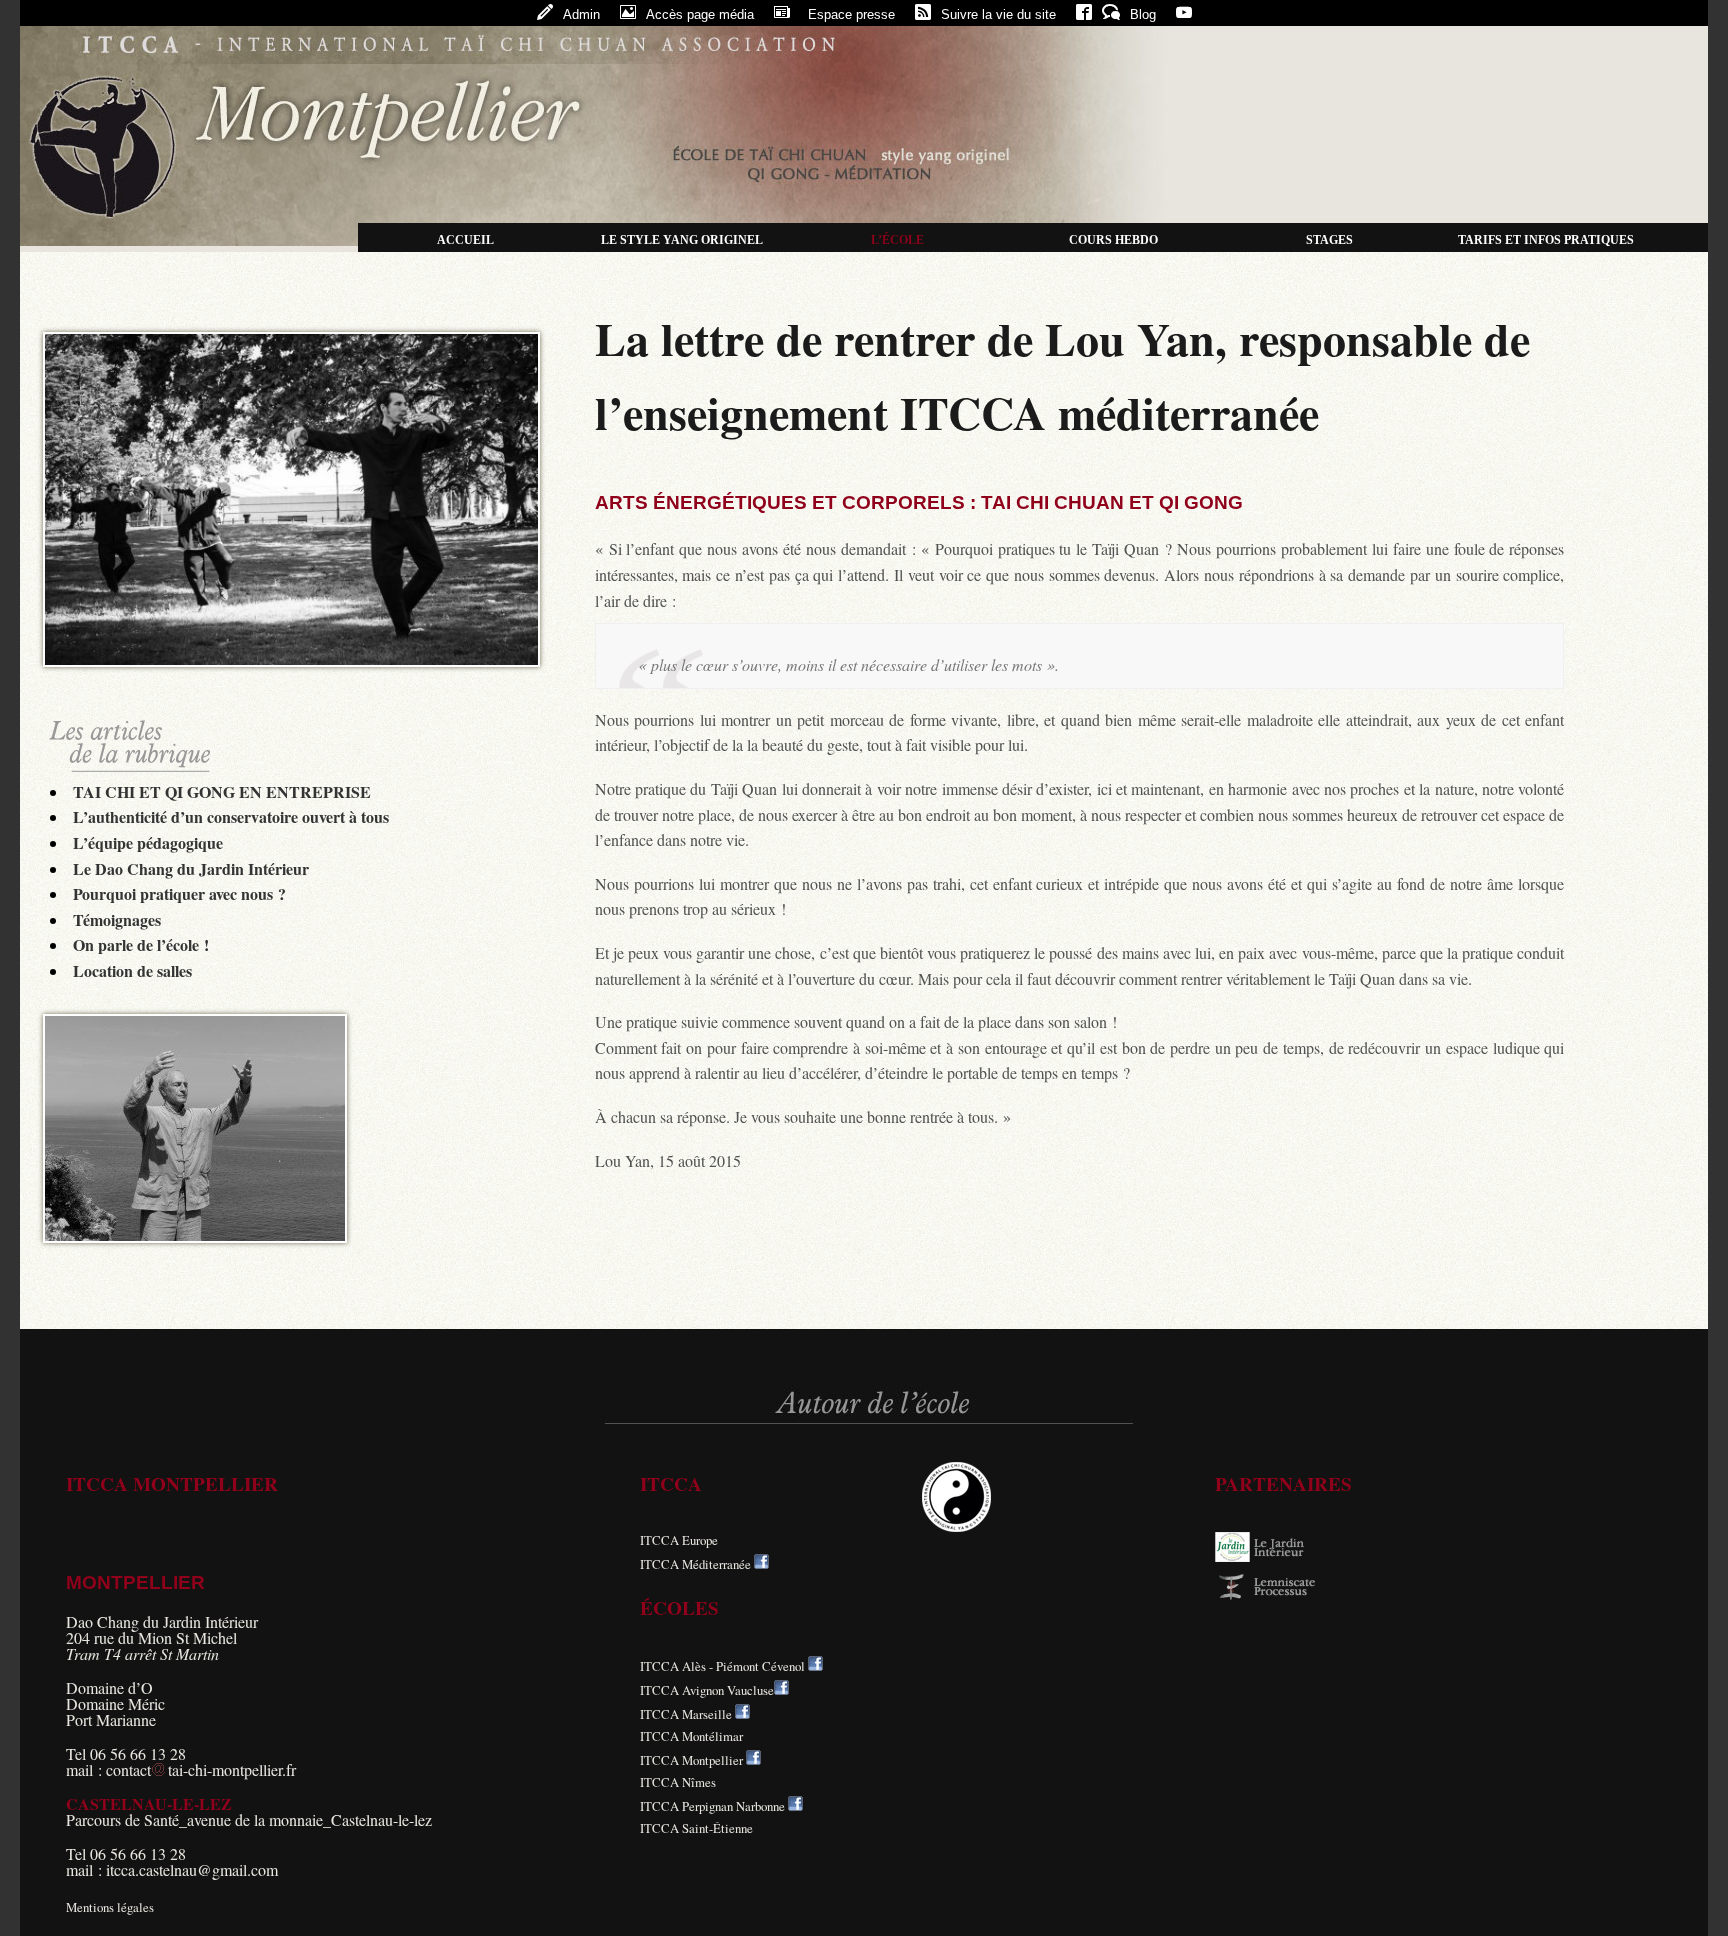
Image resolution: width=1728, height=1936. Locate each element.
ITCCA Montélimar (691, 1736)
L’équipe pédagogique (148, 842)
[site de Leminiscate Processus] (1275, 1596)
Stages (1329, 240)
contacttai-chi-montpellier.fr (201, 1769)
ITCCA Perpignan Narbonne (712, 1806)
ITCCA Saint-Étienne (696, 1828)
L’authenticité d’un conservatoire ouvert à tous (231, 816)
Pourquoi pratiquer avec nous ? (179, 893)
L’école (897, 240)
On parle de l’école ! (141, 944)
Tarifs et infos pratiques (1546, 240)
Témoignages (117, 919)
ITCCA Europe (679, 1540)
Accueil (465, 240)
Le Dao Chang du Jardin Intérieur (191, 868)
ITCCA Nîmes (678, 1782)
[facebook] (761, 1564)
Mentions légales (110, 1907)
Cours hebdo (1113, 240)
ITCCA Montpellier (691, 1760)
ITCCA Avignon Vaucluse (707, 1690)
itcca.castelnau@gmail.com (192, 1869)
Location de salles (132, 970)
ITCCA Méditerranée (695, 1564)
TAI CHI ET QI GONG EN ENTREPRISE (222, 791)
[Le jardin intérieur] (1275, 1557)
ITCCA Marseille (686, 1714)
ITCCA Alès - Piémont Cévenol (722, 1666)
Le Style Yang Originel (682, 240)
